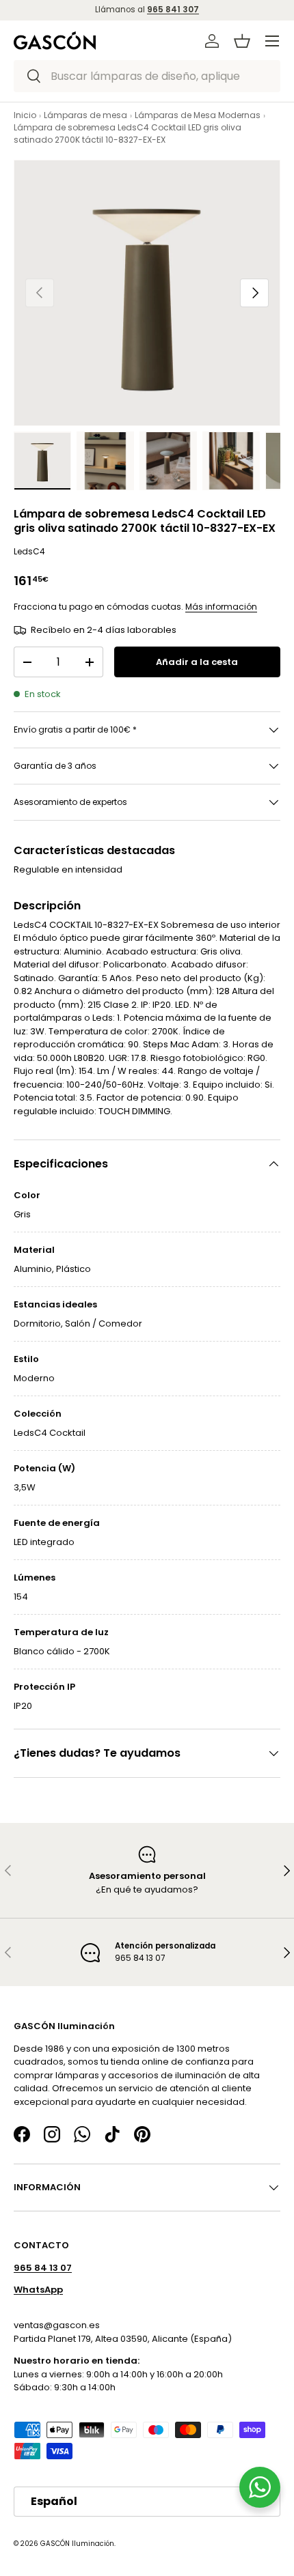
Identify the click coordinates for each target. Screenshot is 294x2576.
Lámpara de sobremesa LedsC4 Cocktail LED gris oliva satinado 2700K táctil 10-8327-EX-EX (128, 133)
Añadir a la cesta (197, 662)
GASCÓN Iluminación (77, 2543)
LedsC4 (29, 551)
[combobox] (147, 76)
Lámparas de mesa (85, 115)
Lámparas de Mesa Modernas (198, 115)
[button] (242, 41)
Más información (221, 607)
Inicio (25, 115)
